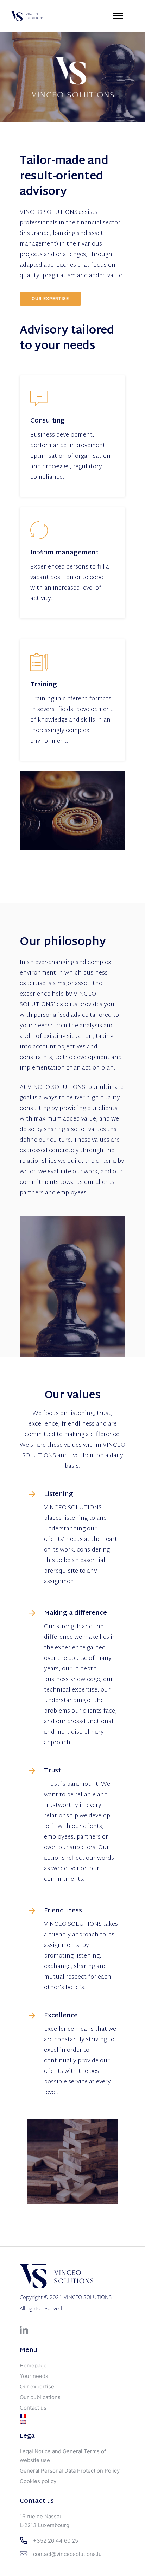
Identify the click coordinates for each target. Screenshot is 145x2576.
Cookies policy (38, 2481)
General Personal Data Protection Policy (70, 2471)
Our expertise (50, 299)
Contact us (33, 2408)
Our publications (40, 2397)
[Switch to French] (72, 2416)
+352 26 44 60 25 (56, 2541)
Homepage (33, 2365)
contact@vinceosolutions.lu (67, 2554)
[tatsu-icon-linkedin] (24, 2330)
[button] (15, 23)
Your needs (34, 2376)
